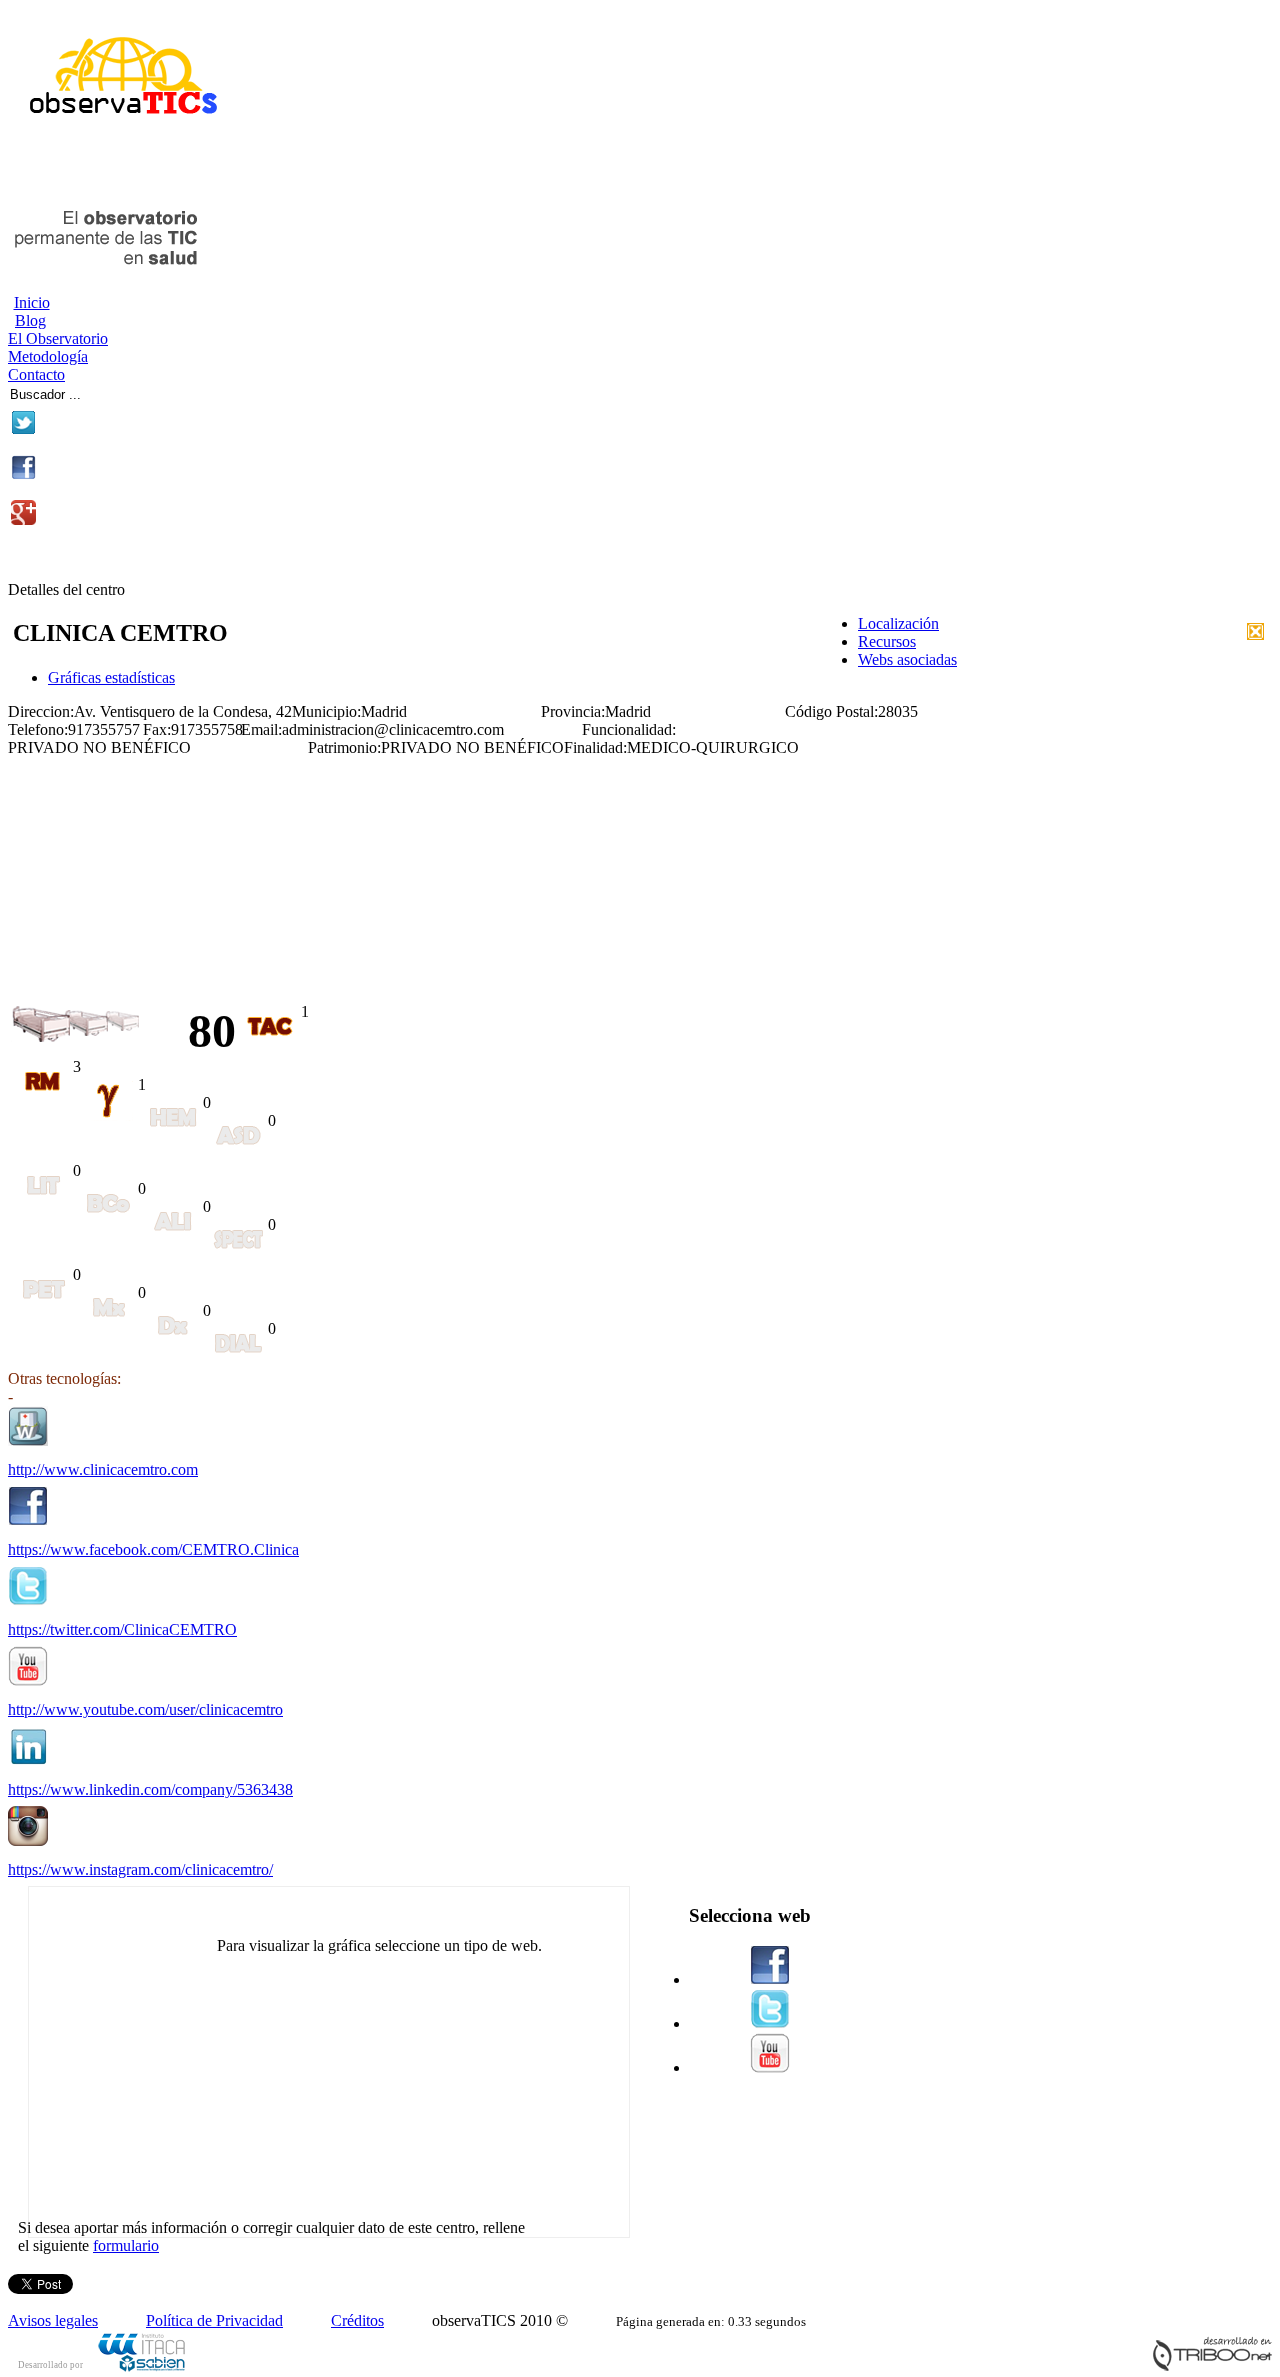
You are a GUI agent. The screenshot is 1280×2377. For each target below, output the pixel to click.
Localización (898, 623)
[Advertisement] (242, 168)
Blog (30, 320)
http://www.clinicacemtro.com (103, 1469)
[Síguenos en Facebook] (23, 474)
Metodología (48, 356)
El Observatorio (58, 338)
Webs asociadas (907, 659)
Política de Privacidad (214, 2320)
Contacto (36, 374)
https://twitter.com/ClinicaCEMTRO (122, 1629)
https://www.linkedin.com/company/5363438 (150, 1789)
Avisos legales (53, 2320)
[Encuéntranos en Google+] (23, 519)
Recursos (887, 641)
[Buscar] (151, 391)
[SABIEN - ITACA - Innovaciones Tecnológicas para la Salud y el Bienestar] (143, 2368)
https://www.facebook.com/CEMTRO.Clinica (153, 1549)
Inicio (32, 302)
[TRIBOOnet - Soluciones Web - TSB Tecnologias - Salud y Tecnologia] (1212, 2366)
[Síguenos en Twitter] (23, 429)
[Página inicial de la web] (115, 122)
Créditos (357, 2320)
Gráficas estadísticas (111, 677)
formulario (126, 2245)
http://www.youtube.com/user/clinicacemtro (145, 1709)
